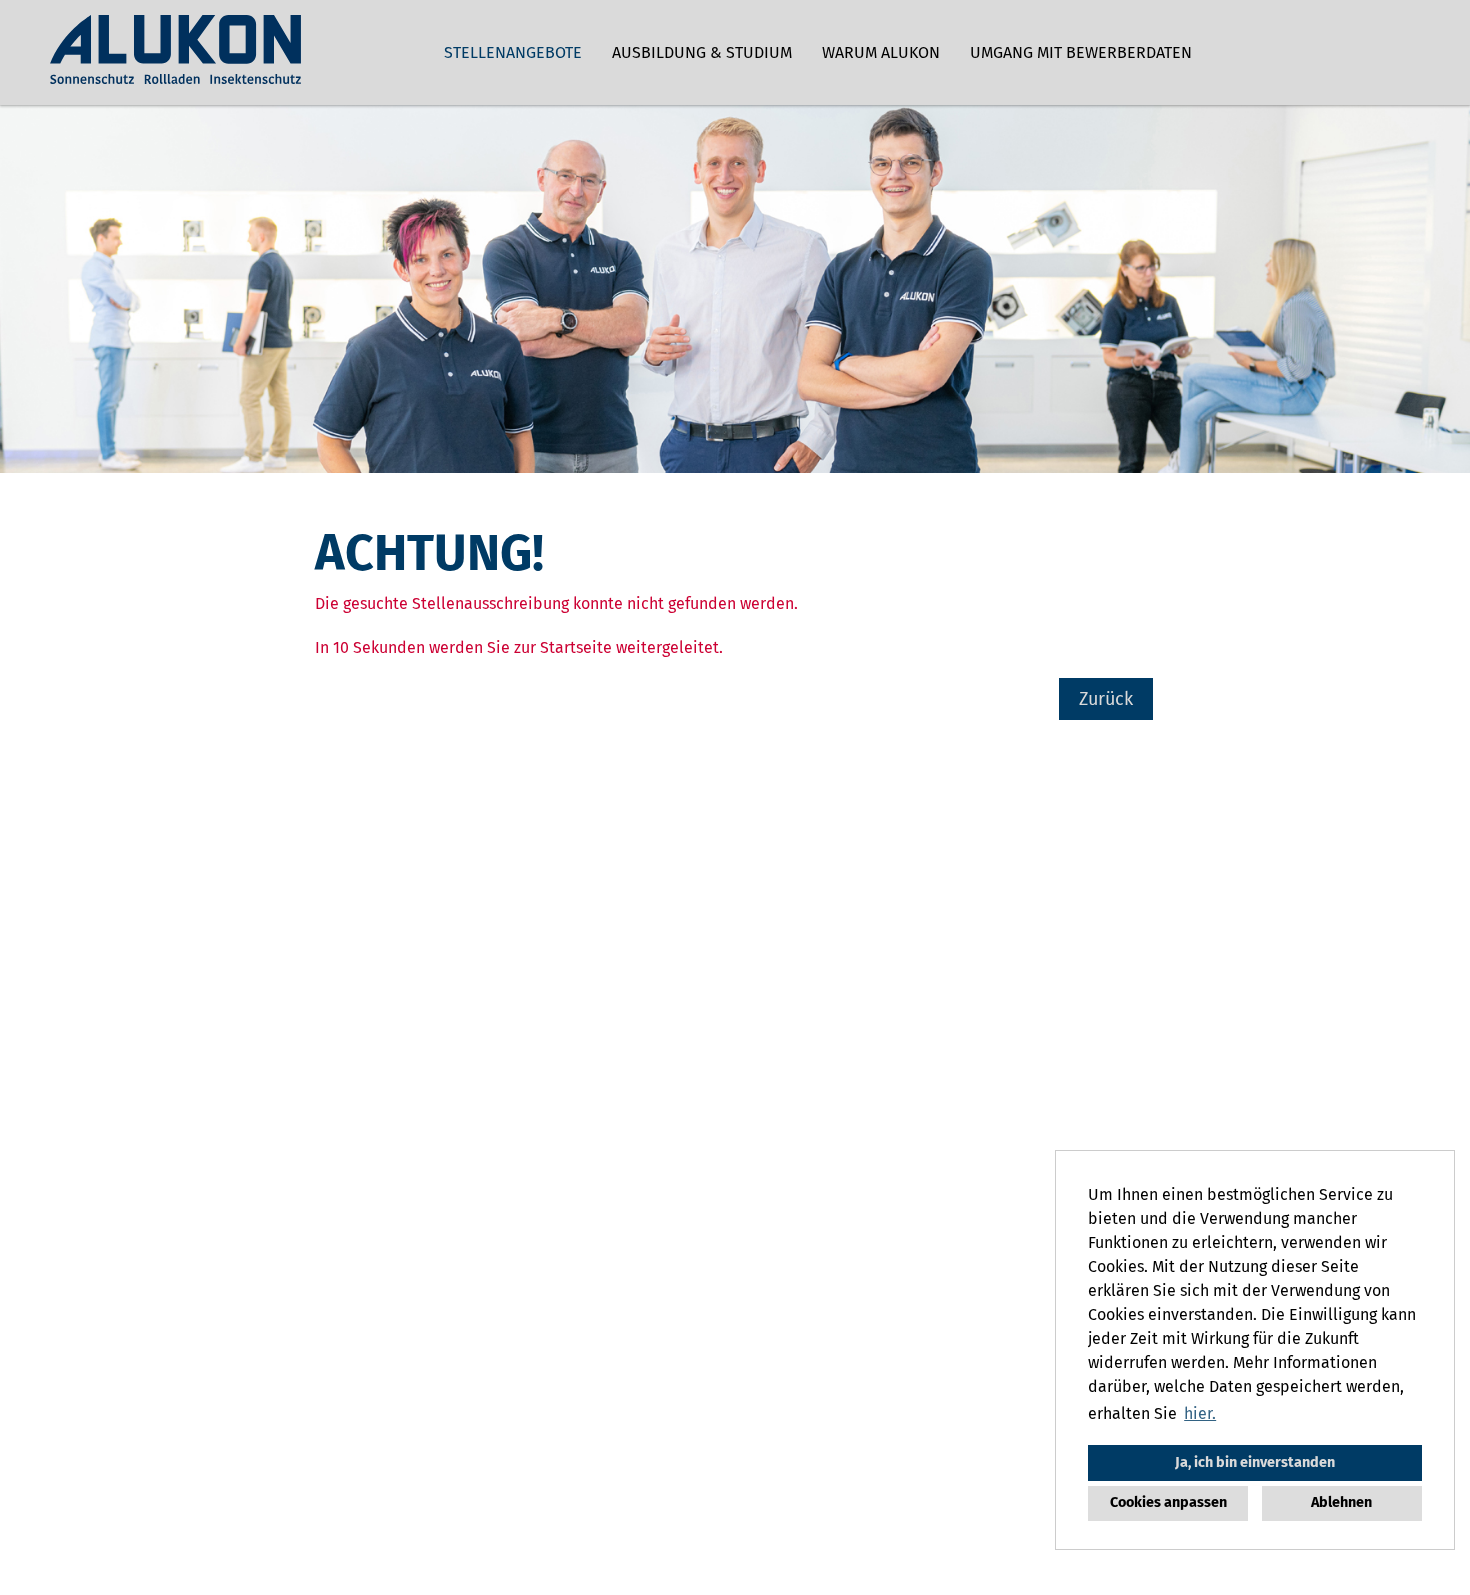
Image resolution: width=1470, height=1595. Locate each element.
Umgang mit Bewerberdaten (1081, 52)
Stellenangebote (513, 52)
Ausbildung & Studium (702, 52)
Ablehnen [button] (1341, 1502)
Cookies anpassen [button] (1168, 1502)
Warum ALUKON (881, 52)
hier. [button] (1200, 1413)
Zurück (1106, 699)
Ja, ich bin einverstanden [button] (1255, 1462)
